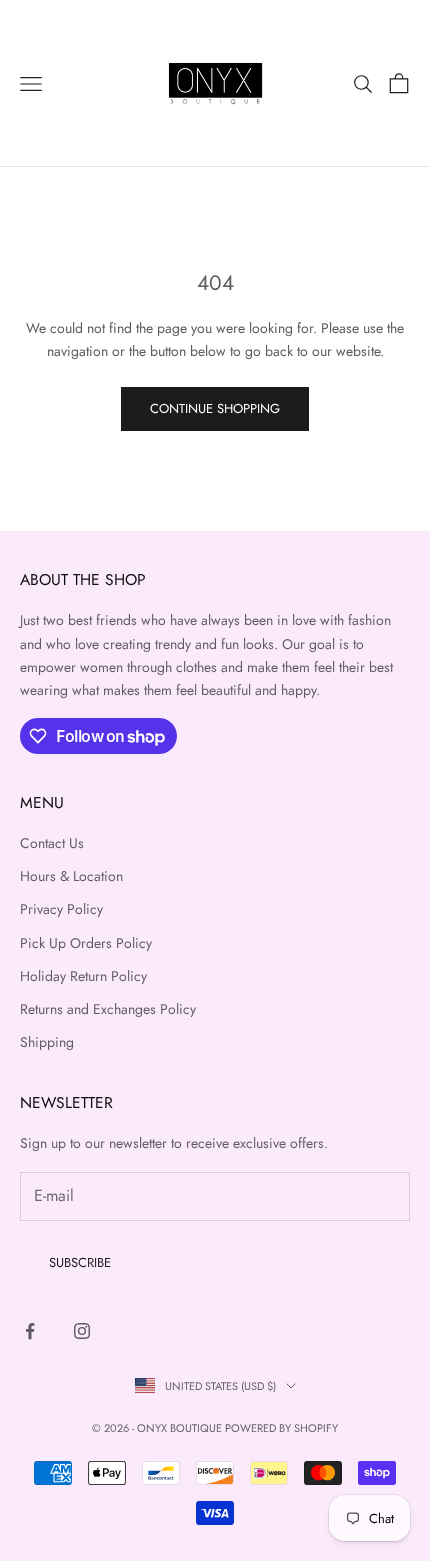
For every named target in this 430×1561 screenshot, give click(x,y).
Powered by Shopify (281, 1428)
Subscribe (80, 1262)
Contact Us (52, 843)
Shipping (47, 1042)
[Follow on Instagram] (82, 1331)
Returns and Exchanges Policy (108, 1009)
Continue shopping (215, 408)
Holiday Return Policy (83, 976)
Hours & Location (71, 876)
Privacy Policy (61, 909)
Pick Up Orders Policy (86, 943)
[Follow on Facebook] (30, 1331)
